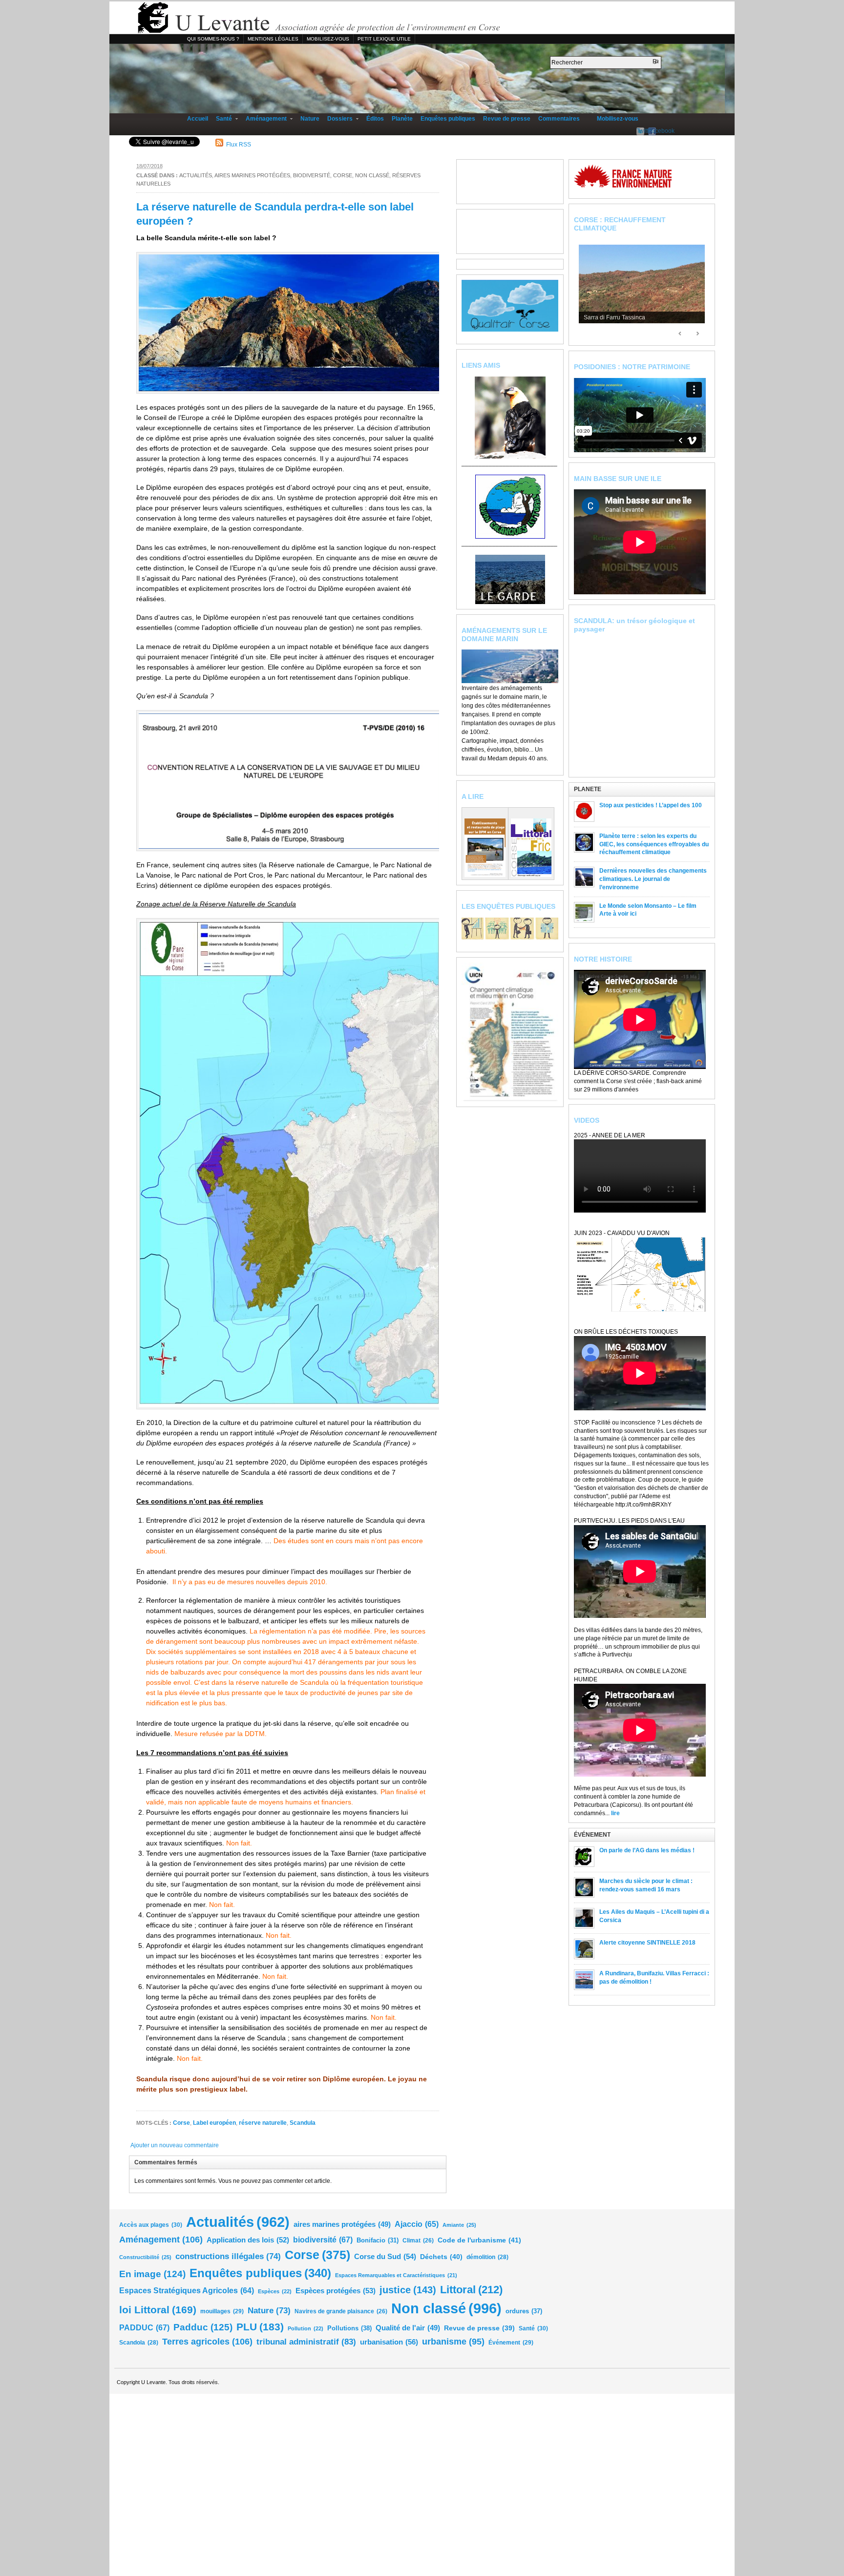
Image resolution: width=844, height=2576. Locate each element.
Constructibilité (145, 2257)
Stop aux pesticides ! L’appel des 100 (651, 805)
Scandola (139, 2343)
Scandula (303, 2123)
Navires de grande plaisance (341, 2311)
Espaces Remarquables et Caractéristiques (396, 2275)
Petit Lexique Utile (384, 39)
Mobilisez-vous (328, 39)
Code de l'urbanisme (479, 2240)
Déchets (441, 2257)
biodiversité (312, 175)
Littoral (471, 2290)
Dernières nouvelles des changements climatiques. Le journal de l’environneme (653, 879)
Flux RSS (629, 9)
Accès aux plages (151, 2225)
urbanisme (453, 2342)
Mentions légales (273, 39)
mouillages (222, 2311)
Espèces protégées (336, 2291)
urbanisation (389, 2342)
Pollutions (349, 2328)
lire (615, 1813)
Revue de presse (507, 119)
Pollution (306, 2328)
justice (408, 2290)
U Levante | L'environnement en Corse (422, 18)
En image (152, 2274)
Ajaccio (417, 2224)
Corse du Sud (385, 2256)
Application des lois (248, 2240)
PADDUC (144, 2327)
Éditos (375, 119)
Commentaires (559, 119)
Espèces (275, 2291)
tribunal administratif (306, 2342)
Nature (310, 119)
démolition (487, 2257)
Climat (418, 2240)
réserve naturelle (263, 2123)
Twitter (640, 131)
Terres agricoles (207, 2341)
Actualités (196, 175)
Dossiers (338, 119)
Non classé (372, 175)
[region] (642, 286)
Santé (222, 119)
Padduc (203, 2327)
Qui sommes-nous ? (213, 39)
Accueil (198, 119)
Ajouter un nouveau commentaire (175, 2145)
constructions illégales (228, 2256)
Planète (402, 119)
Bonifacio (378, 2241)
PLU (260, 2327)
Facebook (652, 131)
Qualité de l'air (408, 2328)
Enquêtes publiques (448, 119)
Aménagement (264, 119)
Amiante (459, 2225)
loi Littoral (158, 2310)
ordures (524, 2311)
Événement (511, 2343)
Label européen (214, 2123)
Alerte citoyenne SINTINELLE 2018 (647, 1943)
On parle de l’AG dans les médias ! (647, 1850)
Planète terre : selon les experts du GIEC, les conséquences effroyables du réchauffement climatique (654, 844)
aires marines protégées (252, 175)
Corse (343, 175)
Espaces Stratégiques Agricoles (187, 2291)
